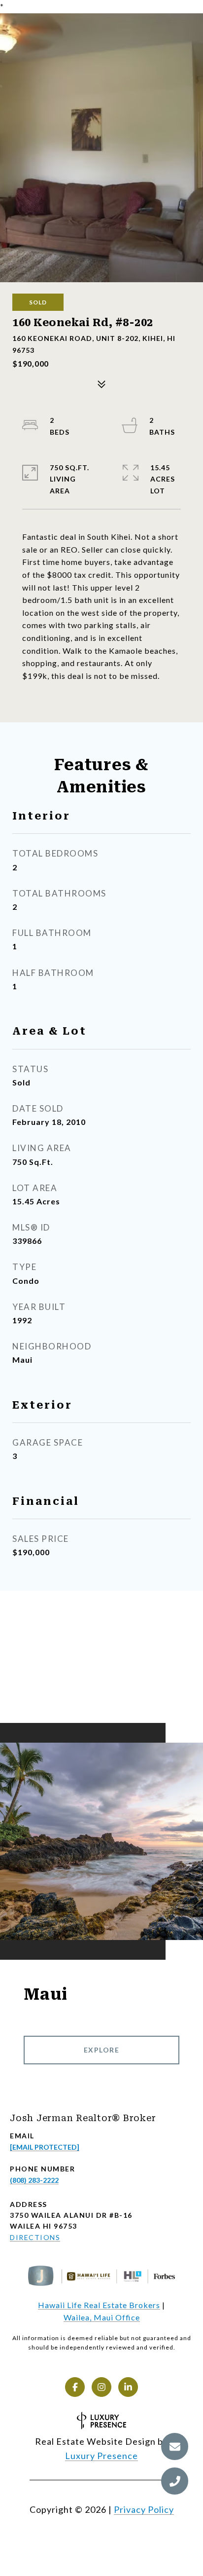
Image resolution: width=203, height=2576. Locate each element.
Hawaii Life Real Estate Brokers (99, 2305)
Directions (35, 2237)
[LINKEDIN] (128, 2387)
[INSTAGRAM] (101, 2387)
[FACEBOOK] (75, 2387)
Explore (102, 2050)
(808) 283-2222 (34, 2180)
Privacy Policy (144, 2509)
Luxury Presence (101, 2456)
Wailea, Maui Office (102, 2317)
